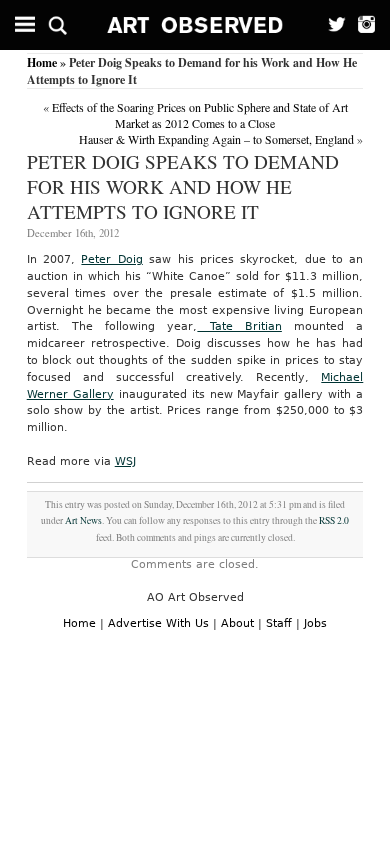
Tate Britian (239, 326)
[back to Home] (195, 25)
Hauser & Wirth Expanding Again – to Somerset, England (216, 139)
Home (42, 62)
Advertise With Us (158, 623)
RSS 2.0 (334, 520)
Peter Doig (111, 259)
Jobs (315, 623)
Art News (83, 520)
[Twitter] (331, 25)
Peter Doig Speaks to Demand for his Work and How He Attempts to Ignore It (183, 186)
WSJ (125, 461)
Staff (279, 623)
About (237, 623)
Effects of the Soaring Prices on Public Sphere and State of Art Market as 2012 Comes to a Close (200, 115)
